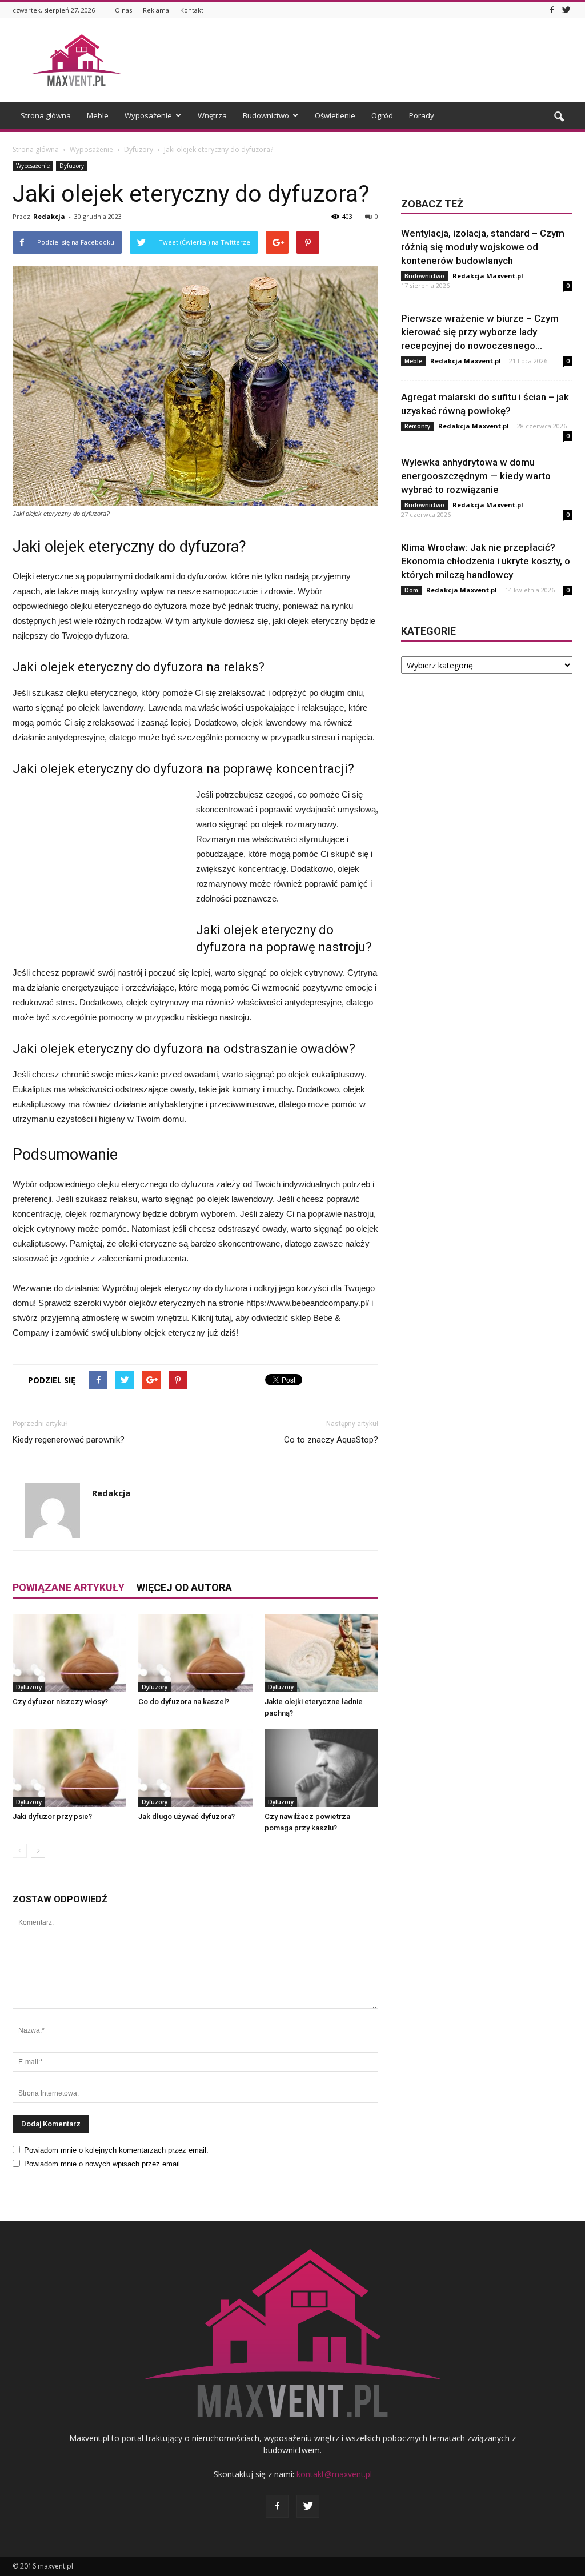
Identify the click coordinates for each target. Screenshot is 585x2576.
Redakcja (49, 216)
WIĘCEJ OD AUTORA (184, 1587)
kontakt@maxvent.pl (334, 2474)
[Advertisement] (364, 60)
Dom (411, 590)
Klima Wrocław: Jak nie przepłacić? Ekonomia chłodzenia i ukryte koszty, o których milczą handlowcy (486, 561)
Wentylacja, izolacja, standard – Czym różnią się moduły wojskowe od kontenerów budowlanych (483, 247)
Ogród (382, 115)
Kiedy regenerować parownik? (69, 1440)
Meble (98, 115)
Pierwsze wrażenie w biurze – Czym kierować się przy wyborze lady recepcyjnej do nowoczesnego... (480, 332)
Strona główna (46, 115)
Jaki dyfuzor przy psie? (52, 1816)
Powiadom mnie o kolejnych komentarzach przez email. (116, 2150)
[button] (559, 117)
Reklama (156, 10)
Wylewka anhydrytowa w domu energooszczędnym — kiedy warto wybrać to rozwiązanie (476, 476)
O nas (123, 10)
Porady (422, 115)
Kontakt (192, 10)
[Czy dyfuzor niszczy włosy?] (69, 1653)
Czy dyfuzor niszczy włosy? (60, 1702)
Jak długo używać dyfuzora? (187, 1816)
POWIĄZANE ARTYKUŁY (69, 1587)
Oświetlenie (335, 115)
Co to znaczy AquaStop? (331, 1440)
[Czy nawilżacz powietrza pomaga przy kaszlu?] (321, 1768)
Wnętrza (212, 115)
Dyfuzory (72, 166)
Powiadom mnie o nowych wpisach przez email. (103, 2164)
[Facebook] (552, 10)
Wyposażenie (148, 115)
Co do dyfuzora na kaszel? (184, 1702)
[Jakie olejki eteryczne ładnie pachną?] (321, 1653)
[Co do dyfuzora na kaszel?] (195, 1653)
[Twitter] (566, 10)
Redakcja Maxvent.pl (488, 276)
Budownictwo (266, 115)
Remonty (417, 426)
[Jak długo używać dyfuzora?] (195, 1768)
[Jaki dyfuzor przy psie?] (69, 1768)
